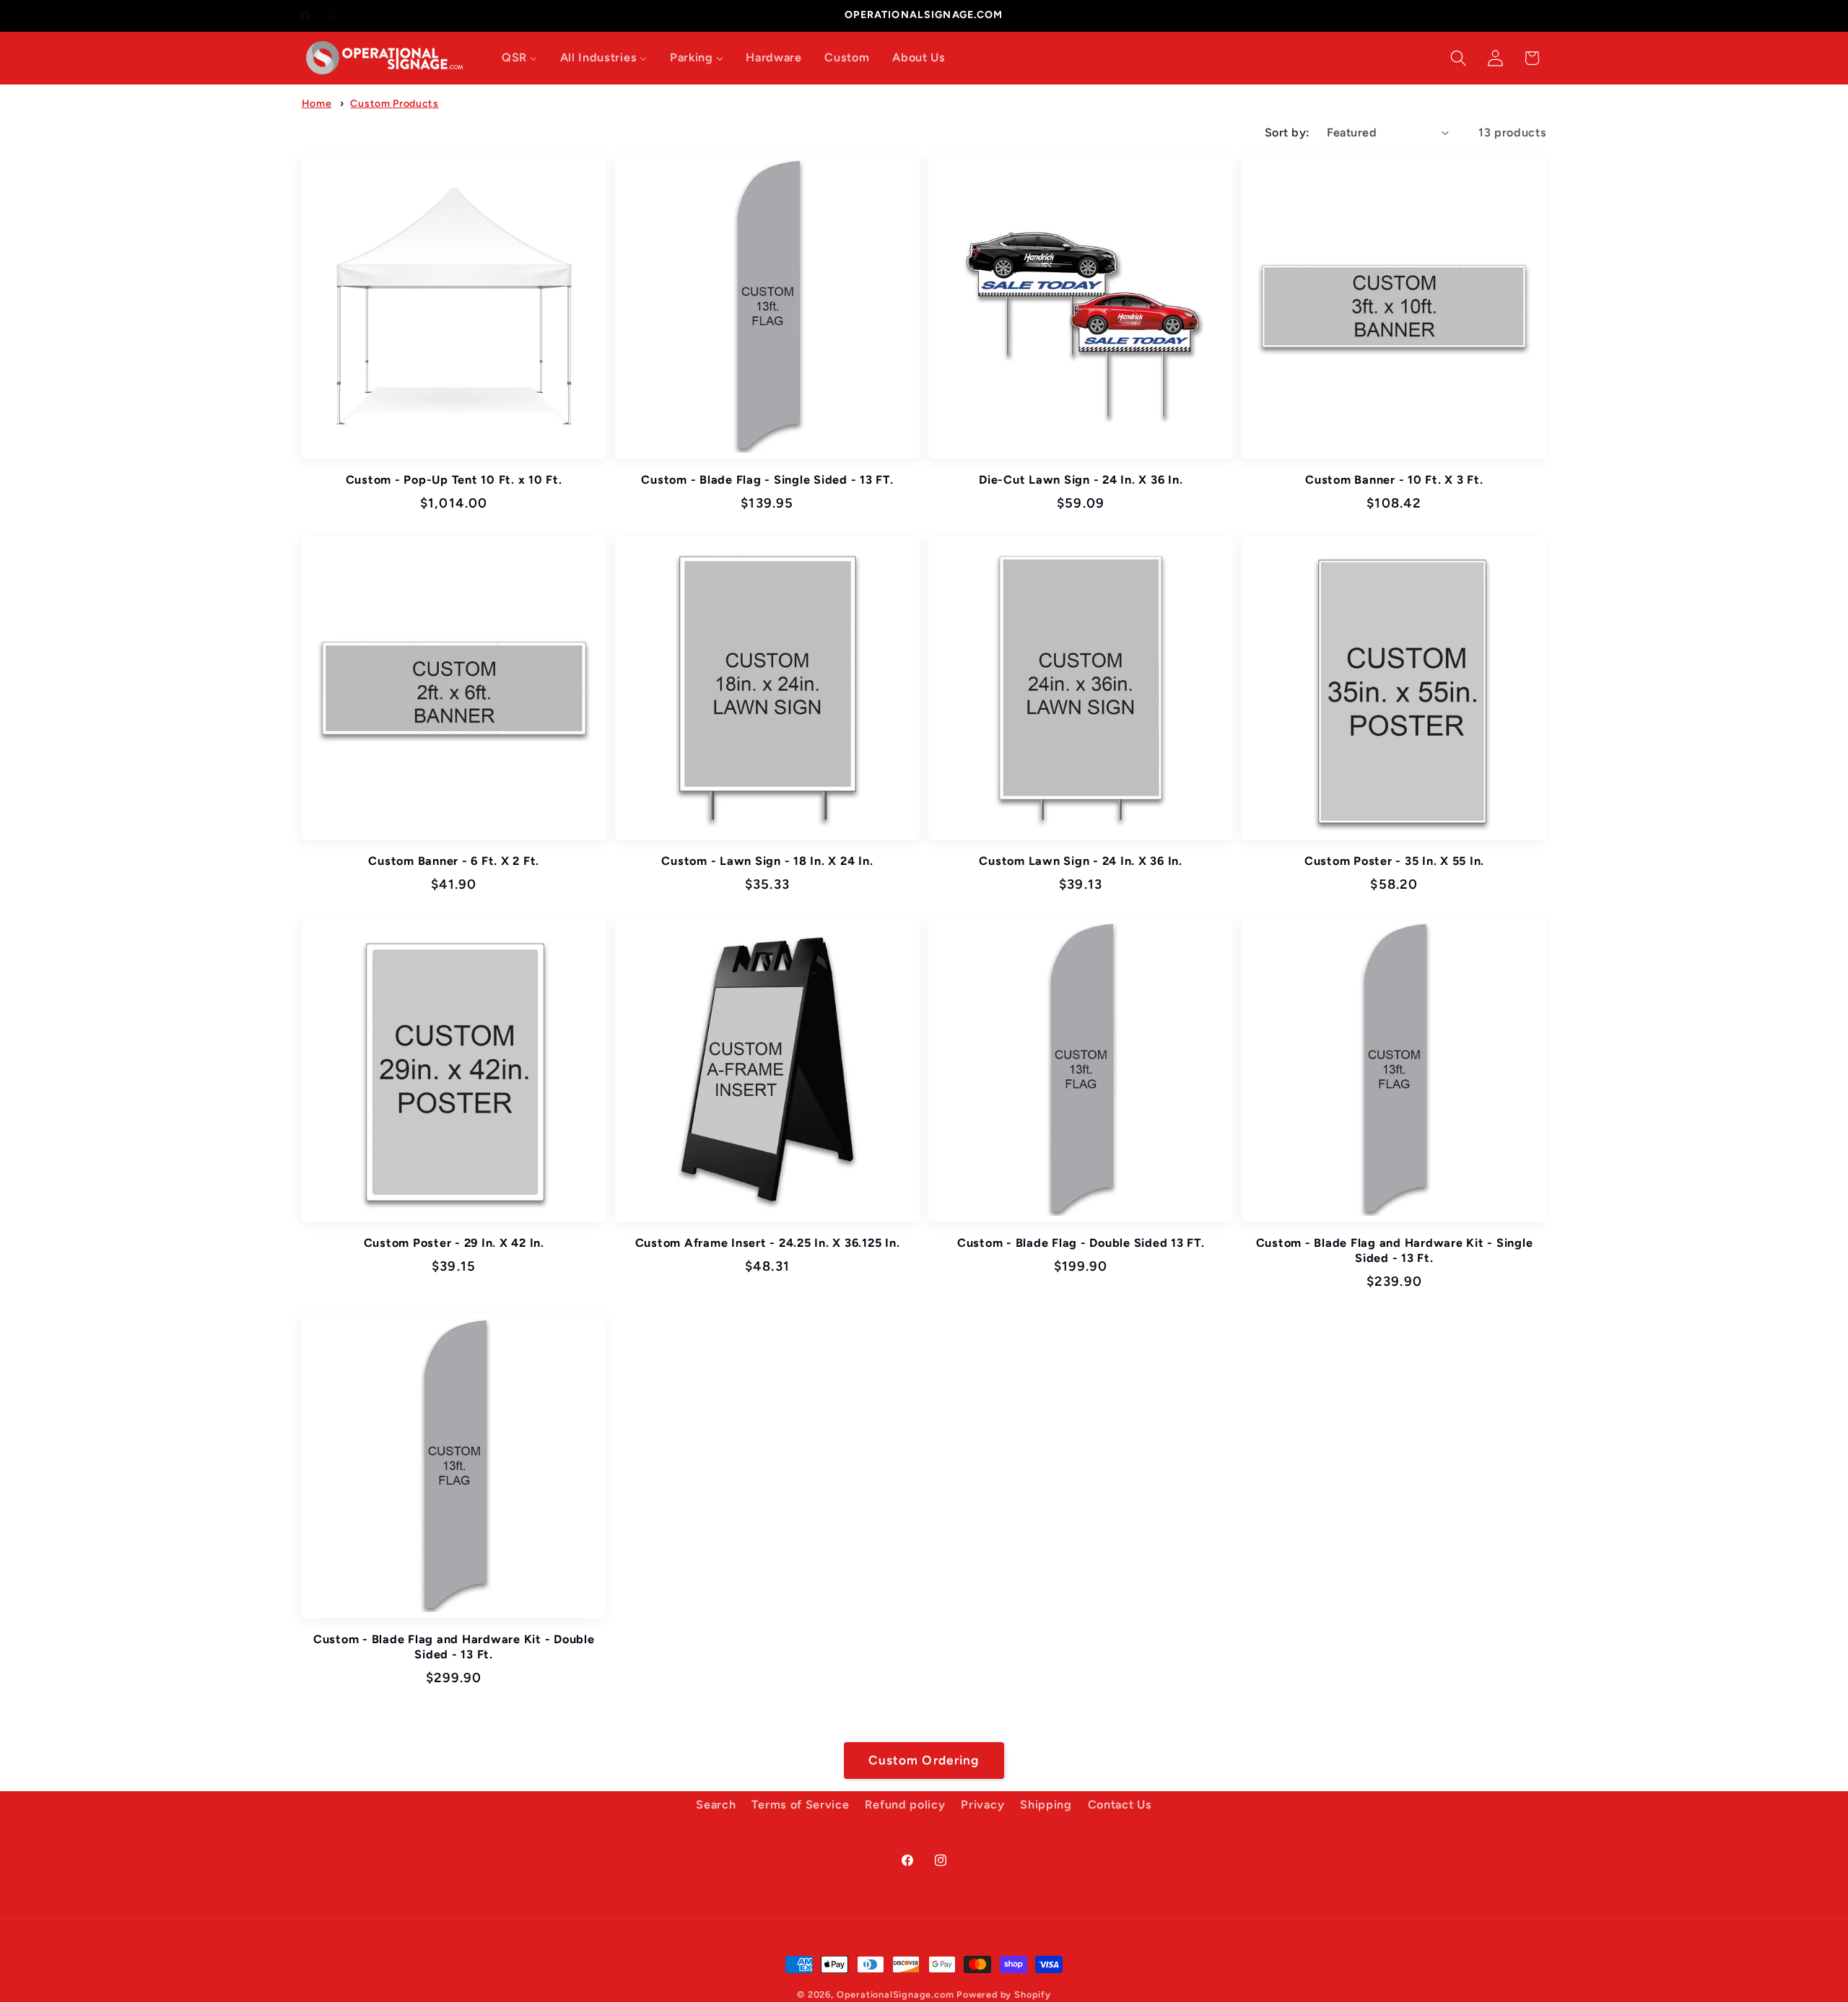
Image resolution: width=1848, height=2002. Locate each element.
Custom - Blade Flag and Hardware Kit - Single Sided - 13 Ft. (1395, 1250)
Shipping (1046, 1805)
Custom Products (394, 104)
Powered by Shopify (1004, 1994)
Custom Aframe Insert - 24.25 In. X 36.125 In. (768, 1243)
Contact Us (1120, 1805)
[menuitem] (519, 58)
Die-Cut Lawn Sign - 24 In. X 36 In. (1081, 480)
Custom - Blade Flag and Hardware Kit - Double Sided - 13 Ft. (454, 1647)
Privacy (982, 1805)
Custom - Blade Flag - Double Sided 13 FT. (1081, 1243)
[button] (1459, 58)
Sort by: (1287, 132)
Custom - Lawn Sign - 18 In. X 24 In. (767, 861)
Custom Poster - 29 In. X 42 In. (454, 1243)
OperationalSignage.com (895, 1994)
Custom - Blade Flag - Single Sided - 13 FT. (767, 480)
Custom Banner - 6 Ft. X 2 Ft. (454, 861)
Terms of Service (800, 1805)
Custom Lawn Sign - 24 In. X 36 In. (1081, 861)
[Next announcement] (1169, 16)
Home (317, 104)
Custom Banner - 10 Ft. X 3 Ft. (1394, 480)
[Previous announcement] (679, 16)
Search (716, 1805)
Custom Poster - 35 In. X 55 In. (1394, 861)
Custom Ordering (924, 1760)
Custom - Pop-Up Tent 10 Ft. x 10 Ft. (454, 480)
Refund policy (905, 1805)
